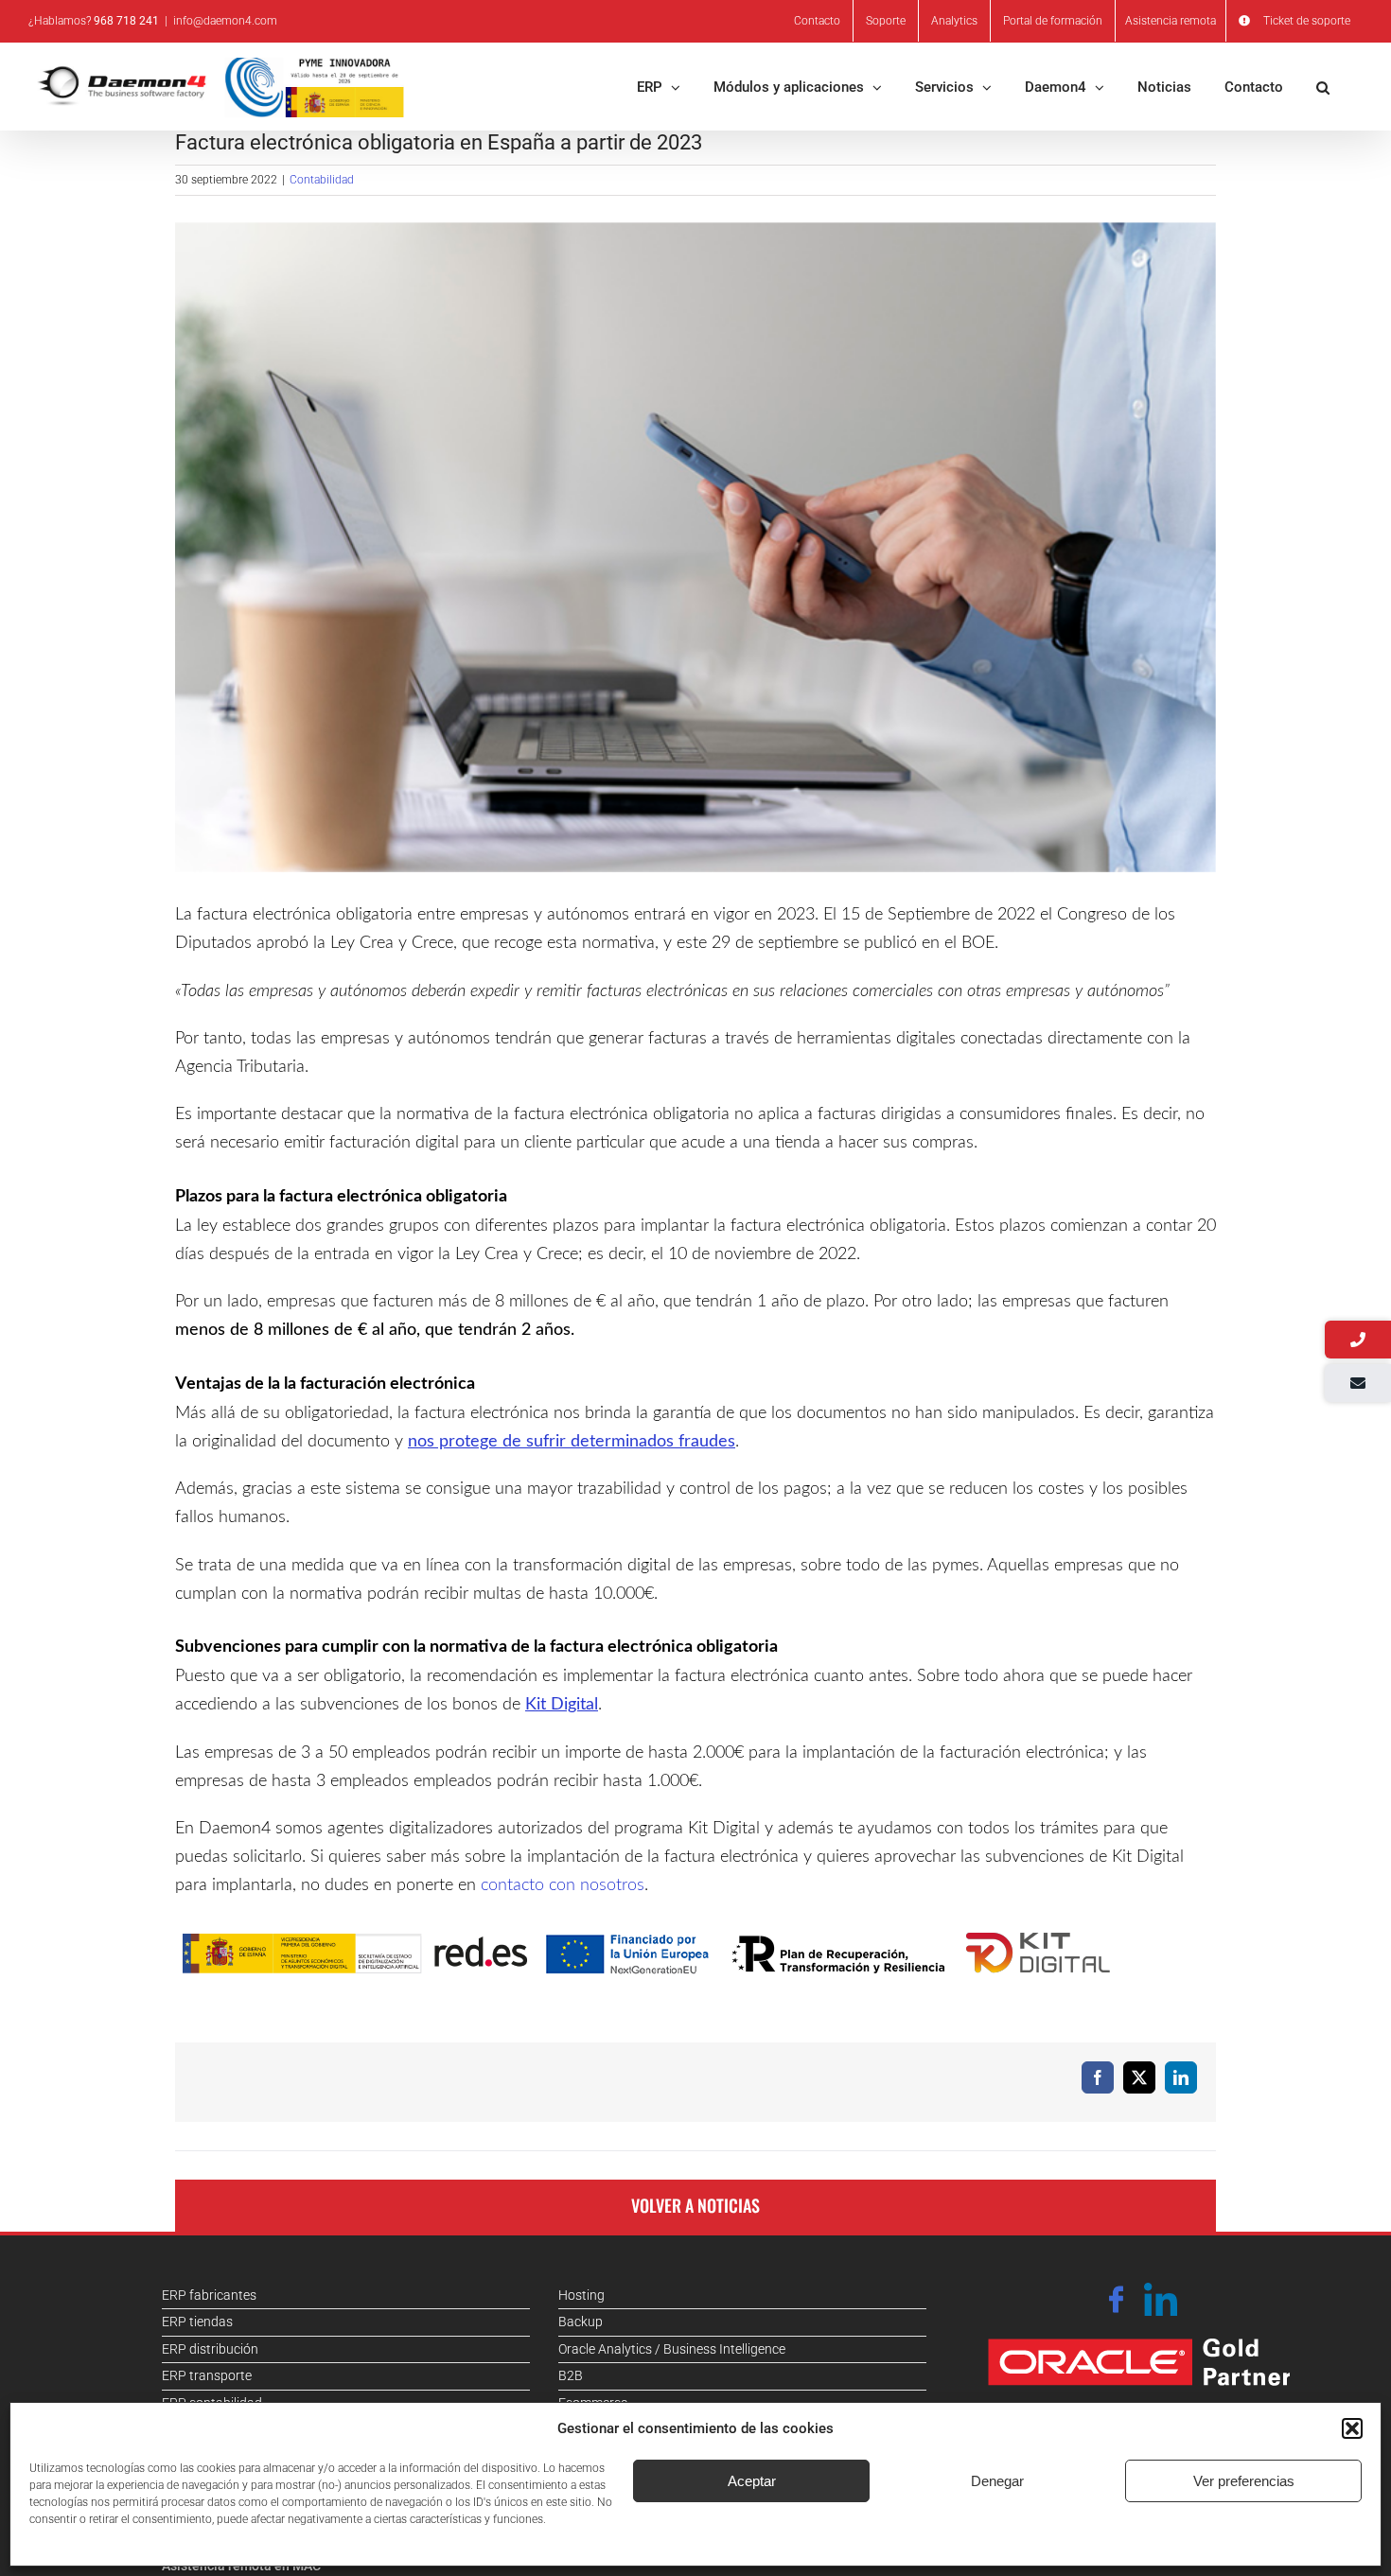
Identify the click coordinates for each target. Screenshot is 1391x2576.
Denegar (997, 2481)
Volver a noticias (695, 2205)
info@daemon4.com (225, 21)
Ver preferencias (1244, 2481)
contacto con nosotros (563, 1885)
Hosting (581, 2295)
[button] (1352, 2428)
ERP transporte (207, 2375)
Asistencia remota (1171, 21)
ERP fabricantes (209, 2295)
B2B (571, 2375)
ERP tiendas (197, 2322)
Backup (581, 2322)
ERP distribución (210, 2349)
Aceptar (752, 2481)
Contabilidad (322, 180)
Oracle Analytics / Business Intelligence (672, 2349)
